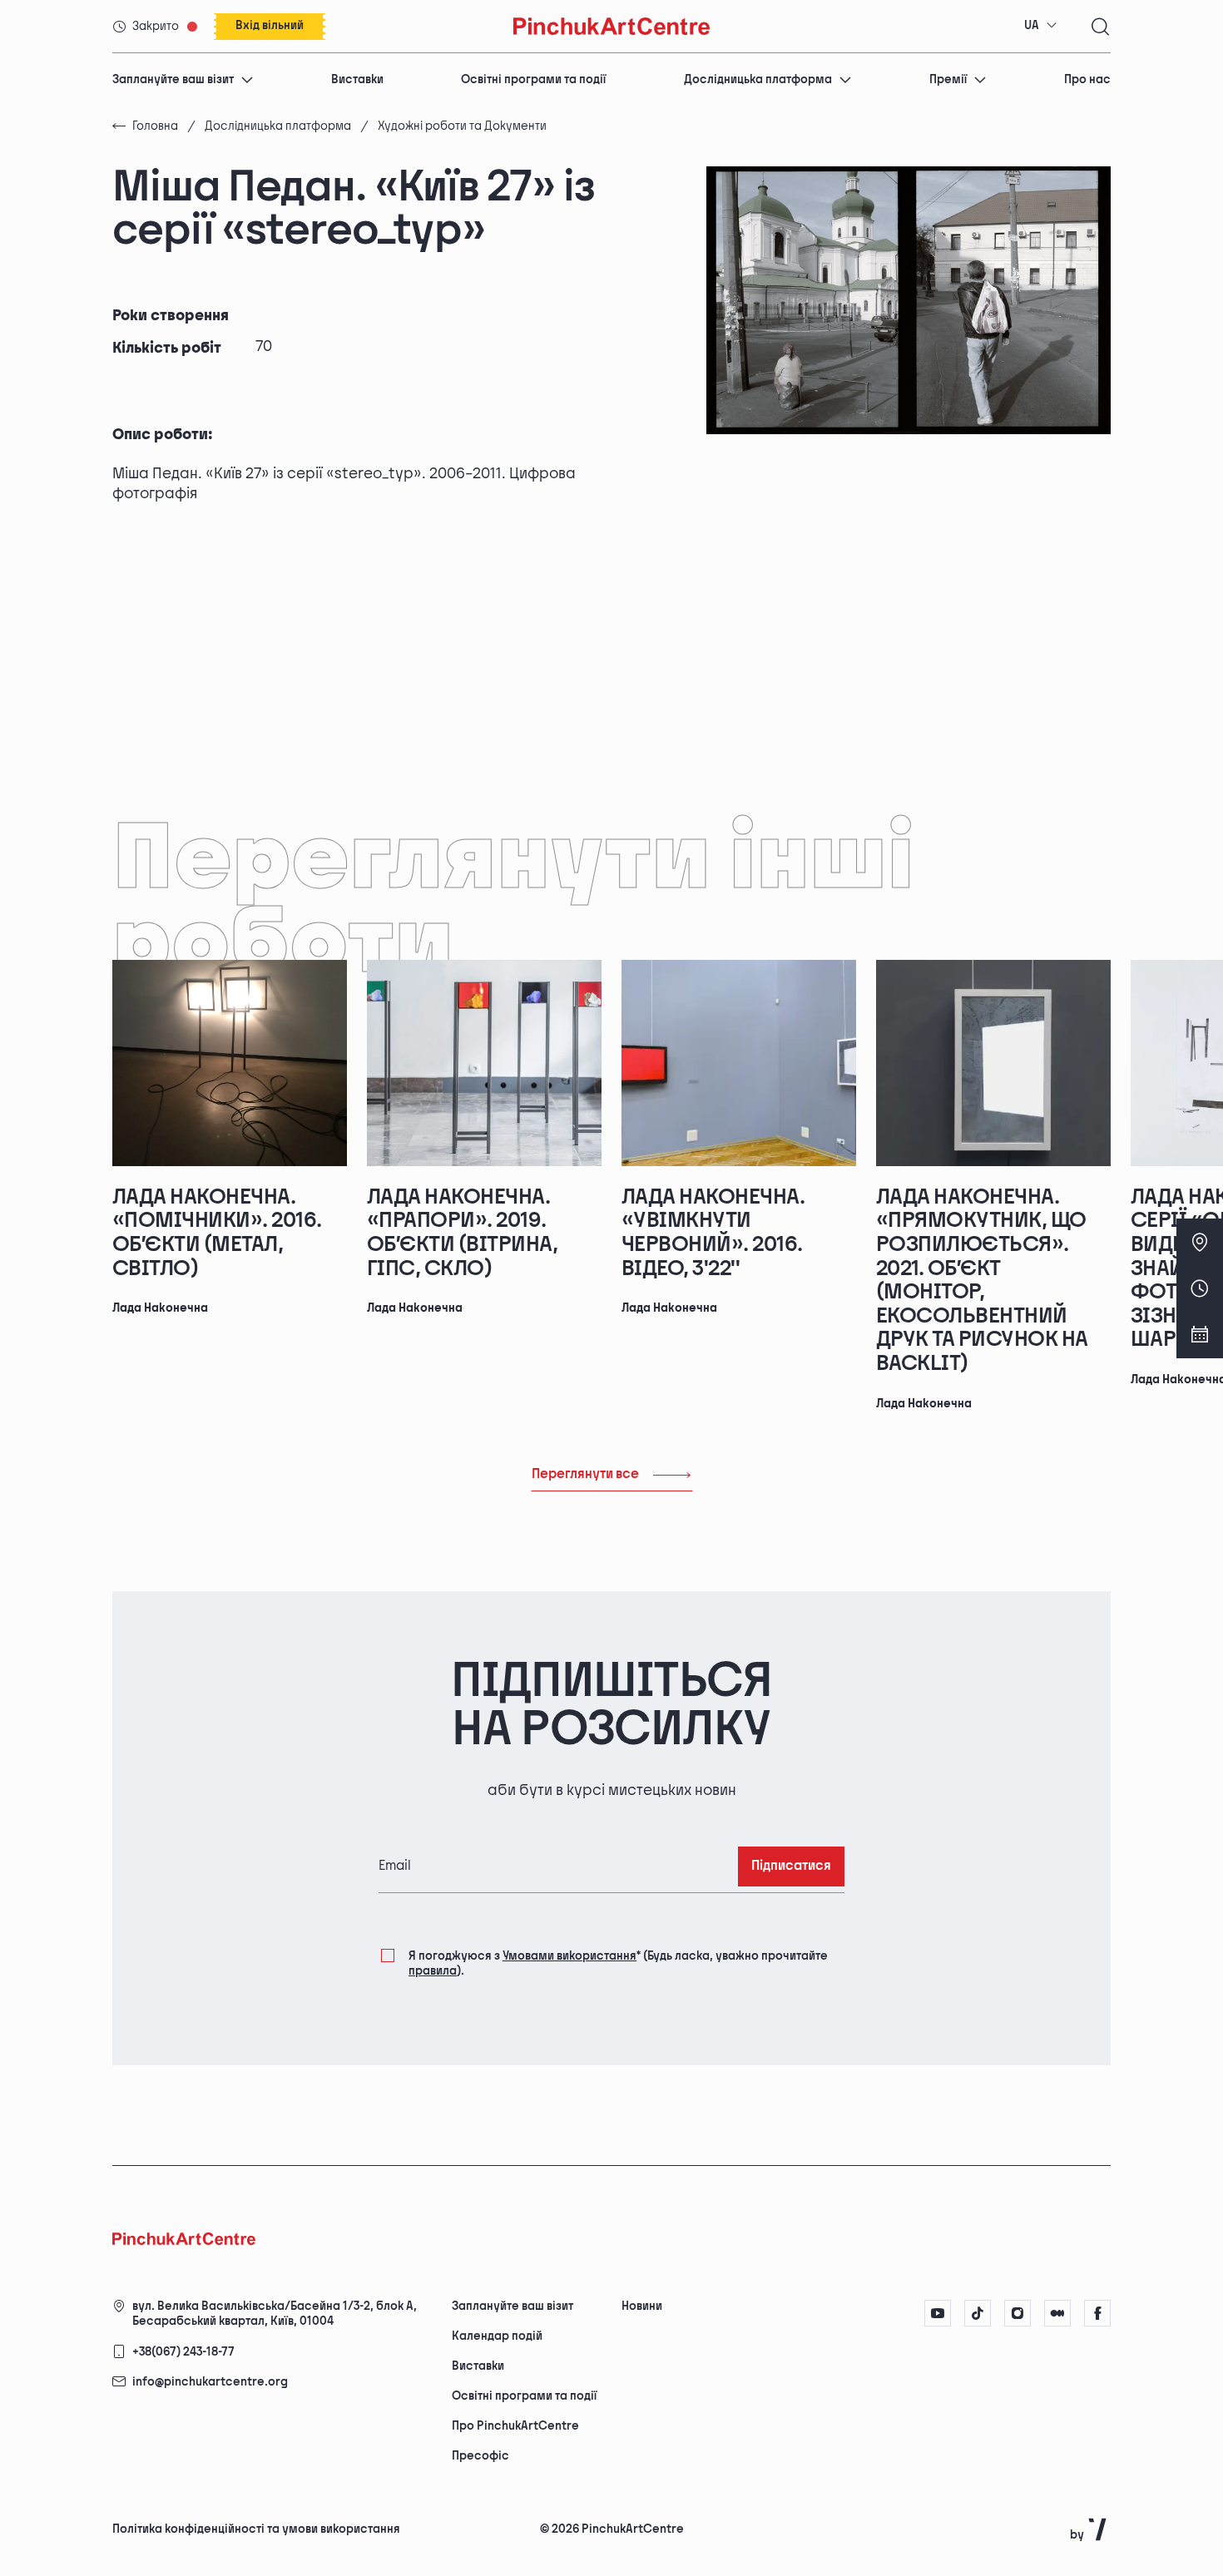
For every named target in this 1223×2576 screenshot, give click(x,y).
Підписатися (791, 1866)
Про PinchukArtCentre (515, 2426)
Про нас (1087, 79)
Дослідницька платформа (758, 79)
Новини (642, 2306)
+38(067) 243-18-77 (183, 2352)
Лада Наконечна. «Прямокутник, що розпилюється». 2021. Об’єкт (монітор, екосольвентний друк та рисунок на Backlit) (982, 1281)
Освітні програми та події (533, 79)
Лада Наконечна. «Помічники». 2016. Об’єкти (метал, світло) (217, 1233)
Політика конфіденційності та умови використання (256, 2529)
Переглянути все (585, 1474)
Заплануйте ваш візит (173, 79)
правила (433, 1971)
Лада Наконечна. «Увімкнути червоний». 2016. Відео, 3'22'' (713, 1233)
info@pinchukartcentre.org (210, 2382)
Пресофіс (480, 2456)
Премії (948, 79)
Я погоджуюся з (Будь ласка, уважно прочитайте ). (618, 1963)
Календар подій (497, 2336)
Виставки (357, 79)
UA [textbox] (1032, 25)
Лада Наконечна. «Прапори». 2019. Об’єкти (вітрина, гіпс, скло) (462, 1233)
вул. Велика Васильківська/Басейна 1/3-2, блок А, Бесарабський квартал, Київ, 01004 (275, 2314)
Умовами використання (569, 1956)
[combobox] (1041, 26)
